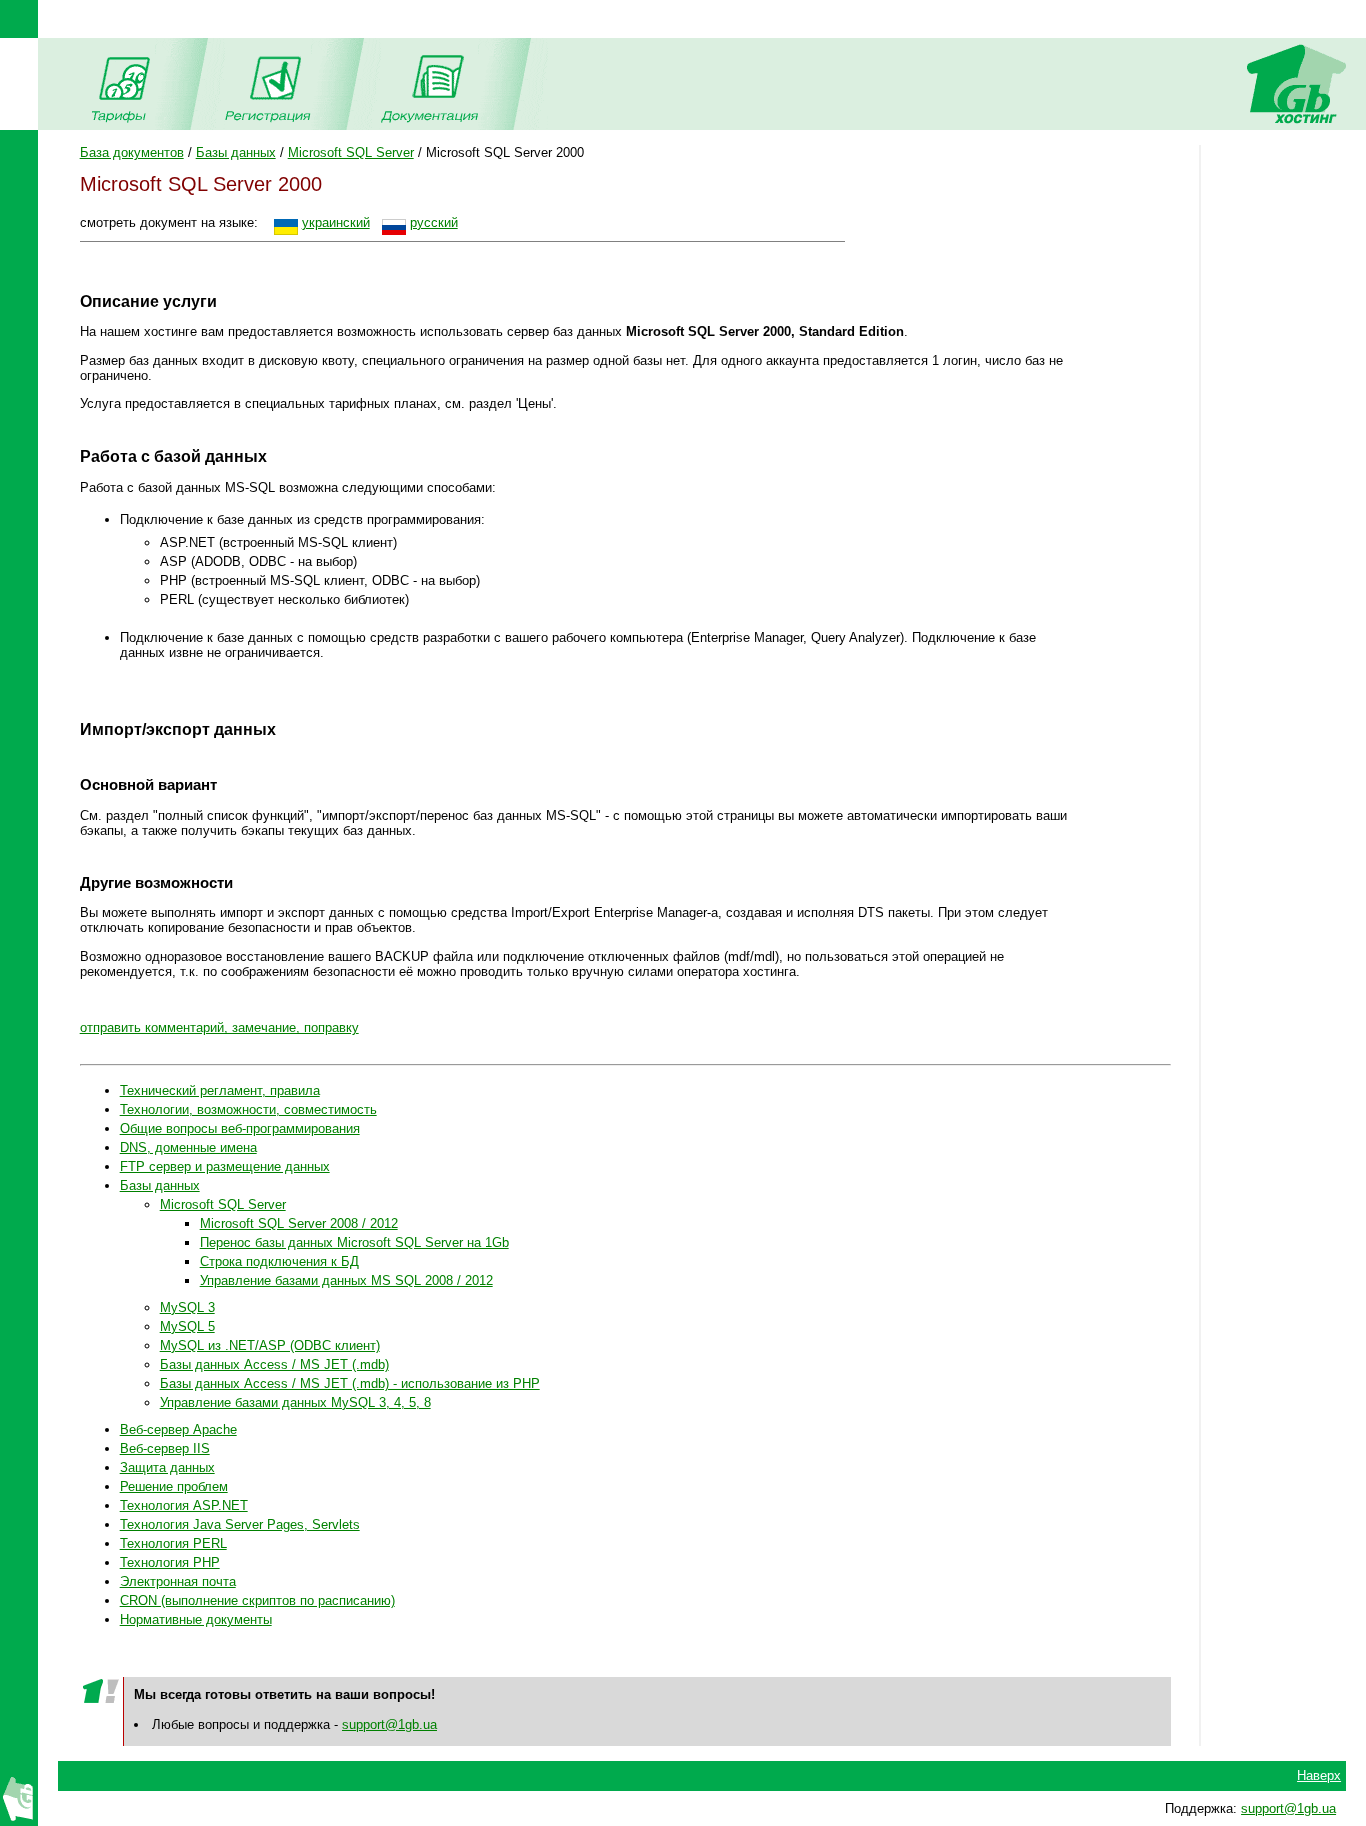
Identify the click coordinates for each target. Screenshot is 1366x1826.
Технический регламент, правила (220, 1090)
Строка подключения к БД (279, 1261)
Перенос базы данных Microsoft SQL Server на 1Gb (354, 1242)
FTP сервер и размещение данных (225, 1166)
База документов (132, 152)
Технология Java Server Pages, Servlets (240, 1524)
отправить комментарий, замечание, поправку (219, 1027)
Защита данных (167, 1467)
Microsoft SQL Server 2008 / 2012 (299, 1223)
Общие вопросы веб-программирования (240, 1128)
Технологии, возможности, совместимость (248, 1109)
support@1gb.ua (389, 1724)
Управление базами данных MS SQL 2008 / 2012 (346, 1280)
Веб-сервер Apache (178, 1429)
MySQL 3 (187, 1307)
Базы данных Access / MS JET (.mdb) (274, 1364)
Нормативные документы (196, 1619)
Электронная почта (178, 1581)
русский (434, 222)
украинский (336, 222)
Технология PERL (173, 1543)
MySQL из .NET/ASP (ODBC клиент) (270, 1345)
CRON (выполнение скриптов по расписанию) (257, 1600)
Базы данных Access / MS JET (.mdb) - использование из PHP (350, 1383)
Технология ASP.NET (184, 1505)
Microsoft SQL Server (351, 152)
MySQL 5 (187, 1326)
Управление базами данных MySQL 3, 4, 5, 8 (295, 1402)
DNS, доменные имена (188, 1147)
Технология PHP (170, 1562)
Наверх (1319, 1775)
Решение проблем (174, 1486)
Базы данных (236, 152)
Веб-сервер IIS (165, 1448)
